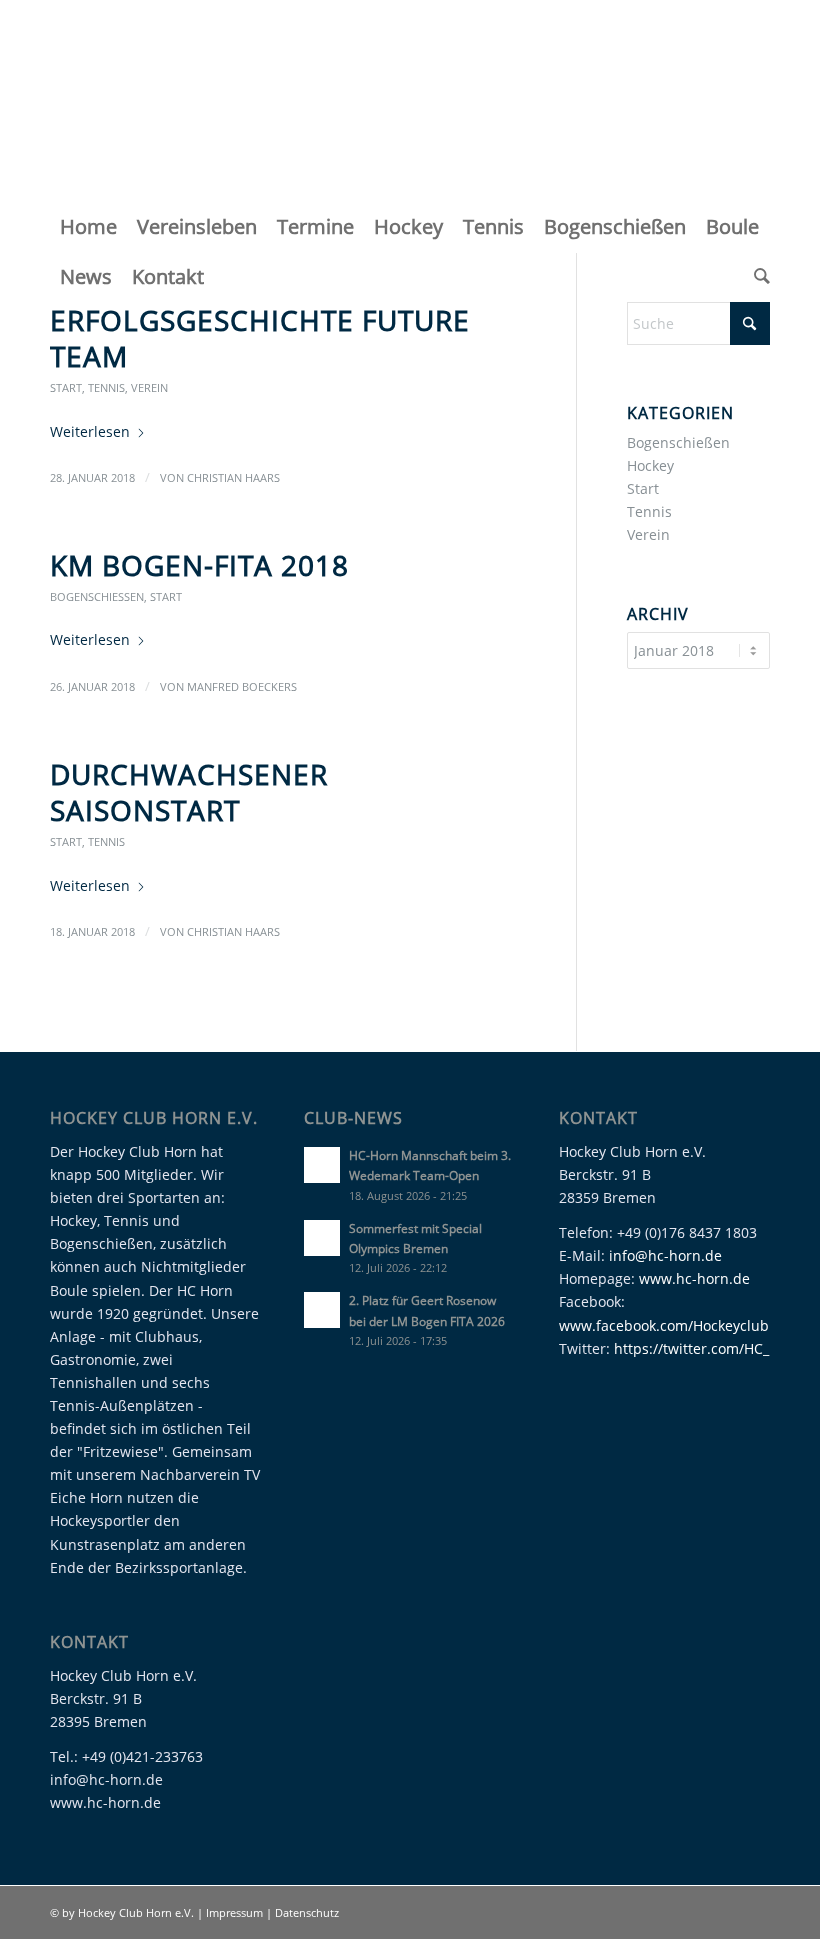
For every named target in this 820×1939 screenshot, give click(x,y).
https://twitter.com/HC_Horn (708, 1348)
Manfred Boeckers (242, 686)
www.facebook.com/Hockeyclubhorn (680, 1325)
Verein (149, 387)
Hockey (650, 465)
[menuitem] (88, 227)
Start (66, 387)
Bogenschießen (97, 596)
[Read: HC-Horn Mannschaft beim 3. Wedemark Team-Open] (322, 1165)
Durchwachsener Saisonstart (189, 792)
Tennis (106, 387)
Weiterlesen (90, 431)
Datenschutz (307, 1912)
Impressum (236, 1912)
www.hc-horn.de (694, 1278)
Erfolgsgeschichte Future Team (260, 338)
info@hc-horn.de (665, 1255)
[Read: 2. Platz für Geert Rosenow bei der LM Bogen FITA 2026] (322, 1310)
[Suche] (757, 277)
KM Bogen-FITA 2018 (199, 565)
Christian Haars (233, 477)
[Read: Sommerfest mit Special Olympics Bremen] (322, 1238)
